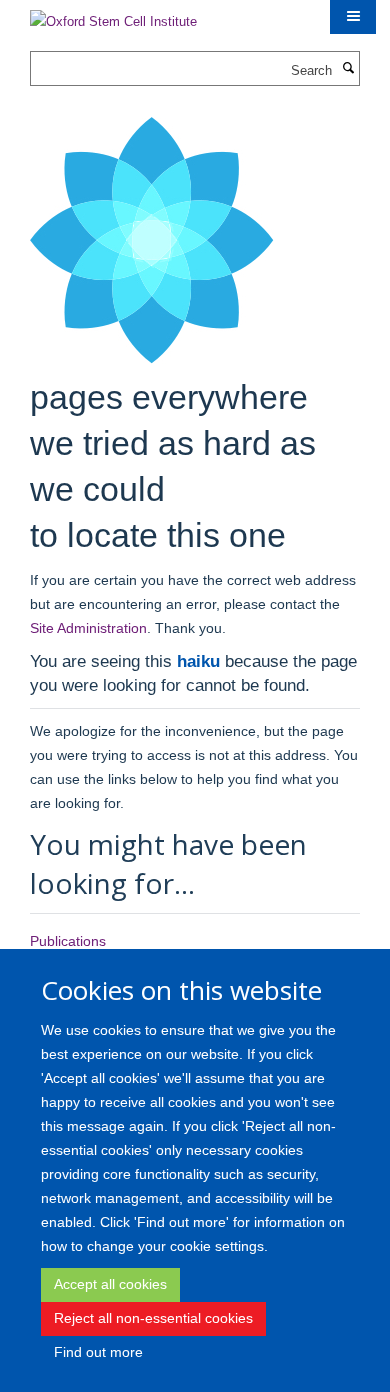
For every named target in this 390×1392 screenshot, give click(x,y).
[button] (353, 17)
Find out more (98, 1352)
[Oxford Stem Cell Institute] (113, 15)
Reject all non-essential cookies (153, 1318)
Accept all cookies (110, 1284)
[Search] (348, 69)
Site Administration (88, 628)
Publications (68, 941)
